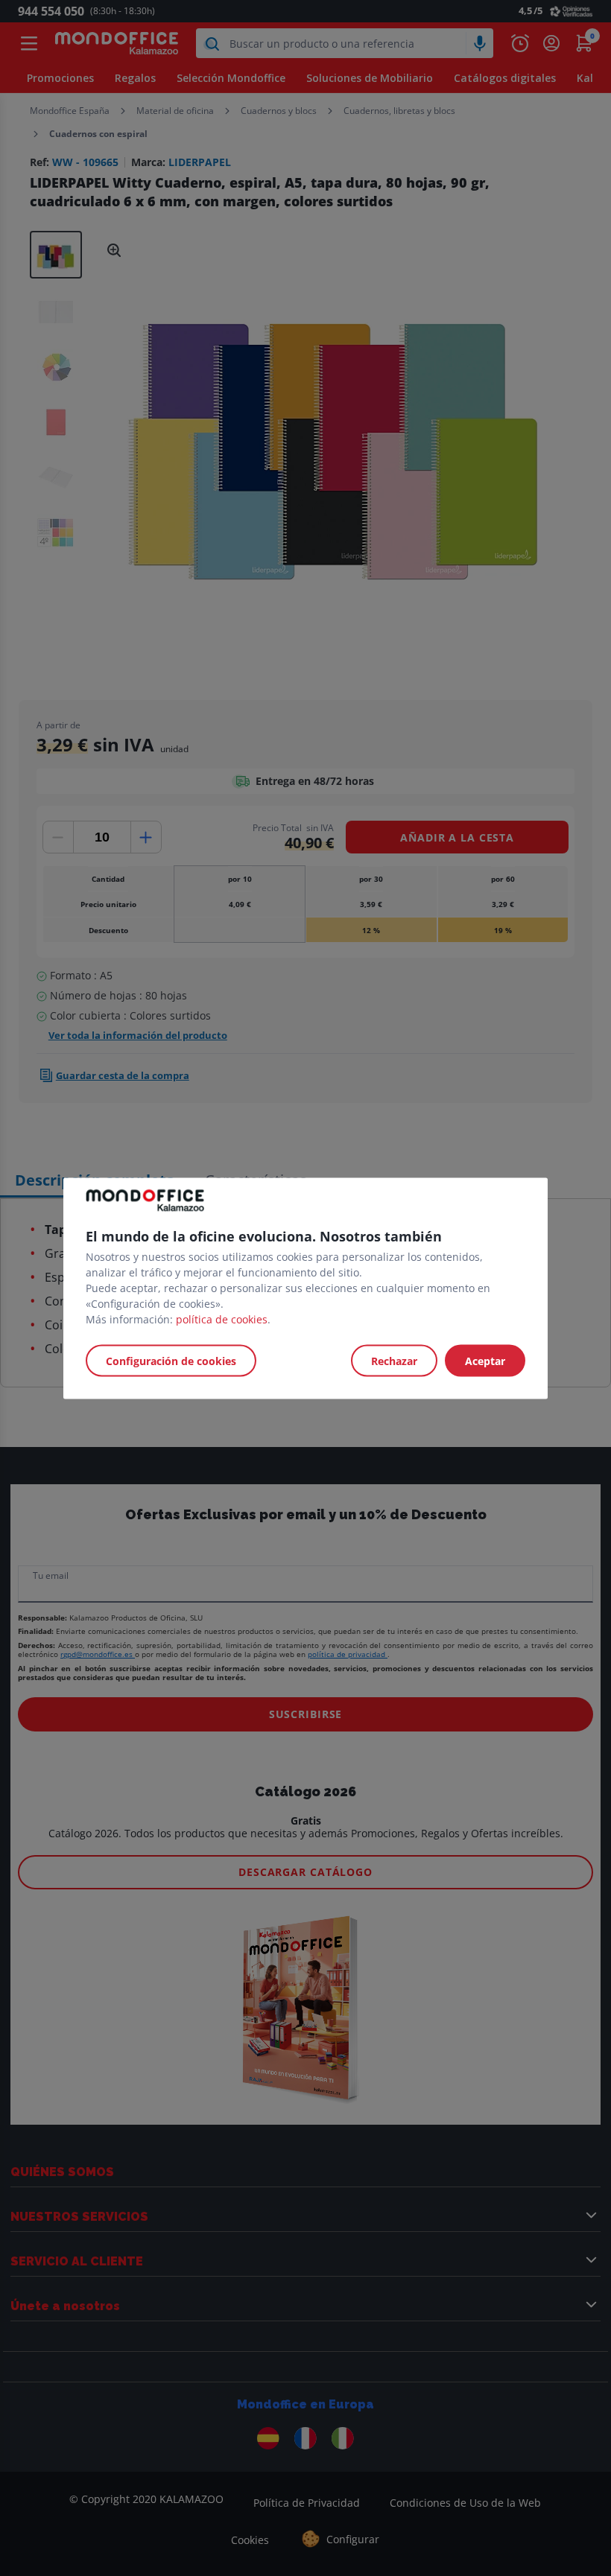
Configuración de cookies (171, 1360)
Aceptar (485, 1360)
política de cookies (222, 1319)
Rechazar (394, 1360)
